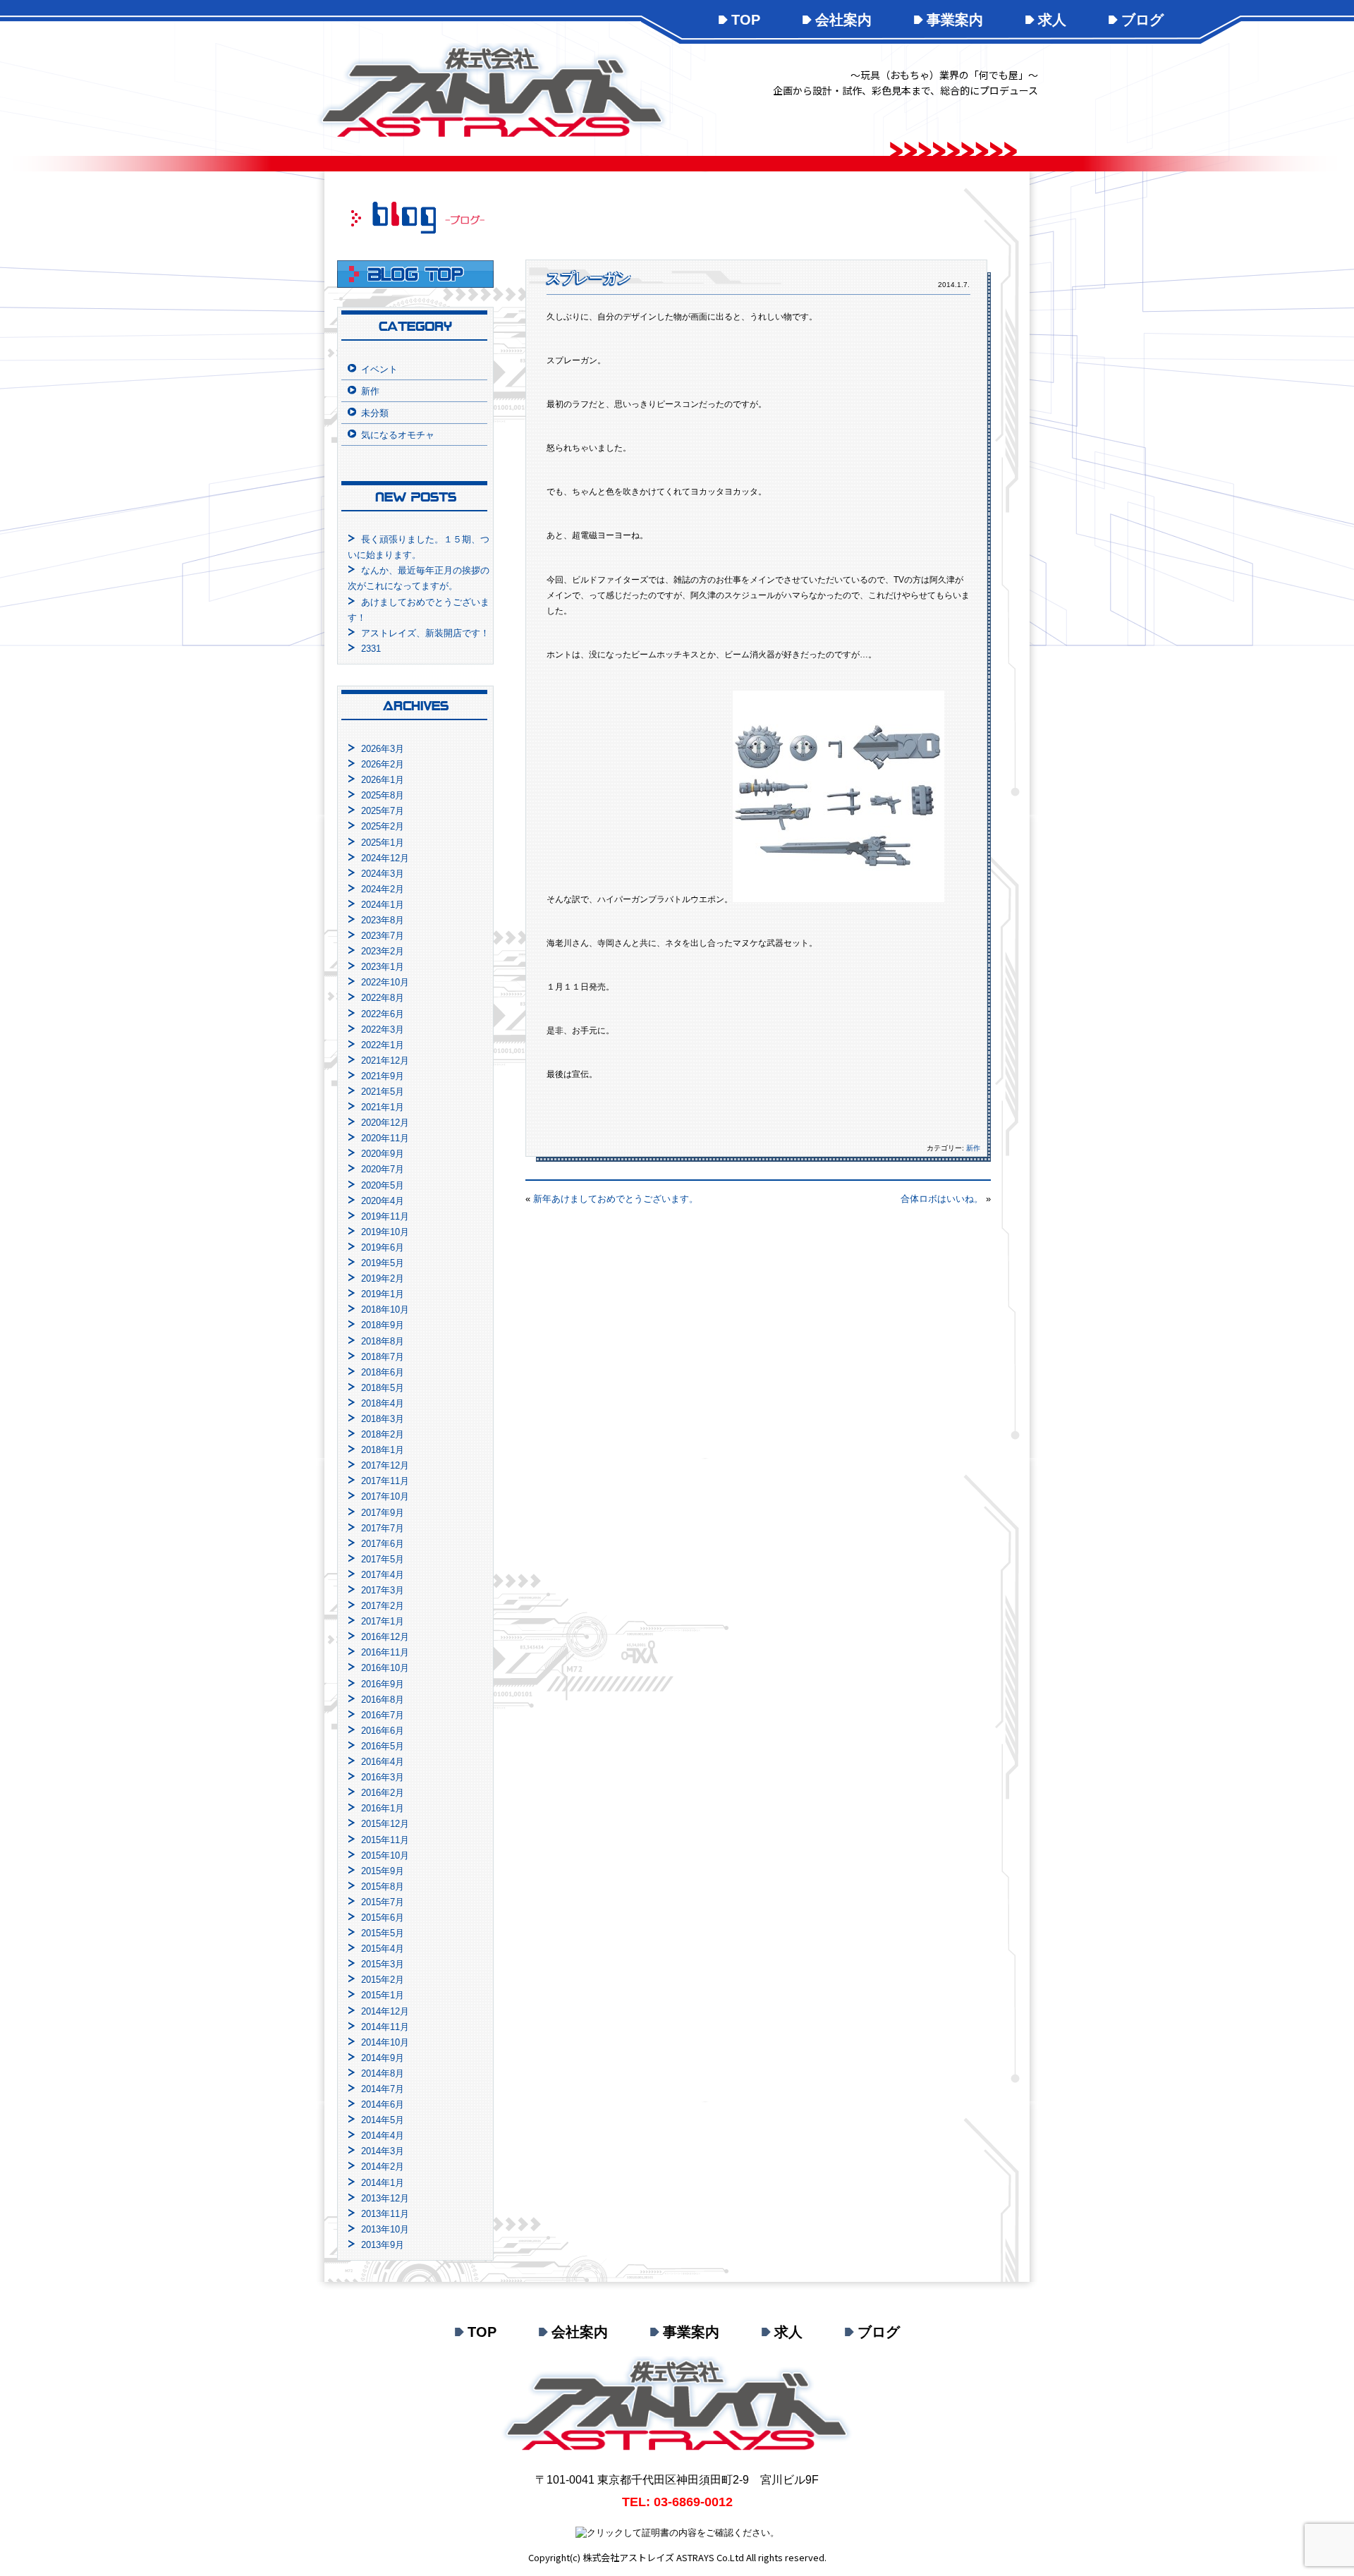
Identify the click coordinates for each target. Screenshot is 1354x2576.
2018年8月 (383, 1341)
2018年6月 (383, 1372)
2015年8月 (383, 1887)
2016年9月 (383, 1684)
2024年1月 (383, 905)
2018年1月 (383, 1450)
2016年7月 (383, 1715)
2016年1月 (383, 1808)
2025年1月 (383, 843)
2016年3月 (383, 1777)
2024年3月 (383, 874)
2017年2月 (383, 1606)
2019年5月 (383, 1263)
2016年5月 (383, 1746)
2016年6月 (383, 1731)
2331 (371, 649)
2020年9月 (383, 1154)
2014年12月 (385, 2011)
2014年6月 (383, 2104)
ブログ (1142, 20)
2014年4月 (383, 2135)
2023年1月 (383, 967)
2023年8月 (383, 920)
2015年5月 (383, 1933)
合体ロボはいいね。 (942, 1199)
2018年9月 (383, 1325)
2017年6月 (383, 1544)
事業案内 (955, 20)
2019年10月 (385, 1232)
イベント (379, 369)
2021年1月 (383, 1107)
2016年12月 (385, 1637)
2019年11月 (385, 1216)
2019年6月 (383, 1247)
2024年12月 (385, 858)
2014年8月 (383, 2073)
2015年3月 (383, 1964)
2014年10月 (385, 2042)
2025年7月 (383, 811)
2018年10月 (385, 1310)
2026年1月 (383, 780)
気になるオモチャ (398, 435)
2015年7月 (383, 1902)
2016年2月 (383, 1793)
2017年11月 (385, 1481)
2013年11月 (385, 2214)
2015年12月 (385, 1824)
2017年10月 (385, 1496)
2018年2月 (383, 1434)
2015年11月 (385, 1840)
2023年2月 (383, 951)
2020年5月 (383, 1185)
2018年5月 (383, 1388)
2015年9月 (383, 1871)
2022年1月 (383, 1045)
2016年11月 (385, 1652)
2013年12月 (385, 2198)
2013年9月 (383, 2245)
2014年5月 (383, 2120)
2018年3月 (383, 1419)
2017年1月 (383, 1621)
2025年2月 (383, 826)
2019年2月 (383, 1278)
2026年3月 (383, 749)
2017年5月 (383, 1559)
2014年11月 (385, 2027)
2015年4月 (383, 1949)
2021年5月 (383, 1092)
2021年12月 (385, 1061)
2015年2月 (383, 1980)
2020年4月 (383, 1201)
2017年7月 (383, 1528)
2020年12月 (385, 1123)
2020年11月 (385, 1138)
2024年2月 (383, 889)
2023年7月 (383, 936)
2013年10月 (385, 2229)
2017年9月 (383, 1513)
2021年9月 (383, 1076)
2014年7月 (383, 2089)
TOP (746, 20)
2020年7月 (383, 1169)
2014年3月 (383, 2151)
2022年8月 (383, 998)
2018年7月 (383, 1357)
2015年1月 (383, 1995)
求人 (1052, 20)
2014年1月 (383, 2183)
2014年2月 (383, 2167)
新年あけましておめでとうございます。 (616, 1199)
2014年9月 (383, 2058)
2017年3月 (383, 1590)
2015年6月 (383, 1918)
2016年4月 (383, 1762)
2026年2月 (383, 764)
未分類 (375, 413)
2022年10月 (385, 982)
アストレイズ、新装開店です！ (425, 633)
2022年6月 (383, 1014)
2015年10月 (385, 1855)
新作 (973, 1148)
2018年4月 (383, 1403)
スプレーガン (589, 278)
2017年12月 (385, 1465)
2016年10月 (385, 1668)
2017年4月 (383, 1575)
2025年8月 (383, 795)
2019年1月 (383, 1294)
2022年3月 (383, 1029)
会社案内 (843, 20)
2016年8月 (383, 1700)
